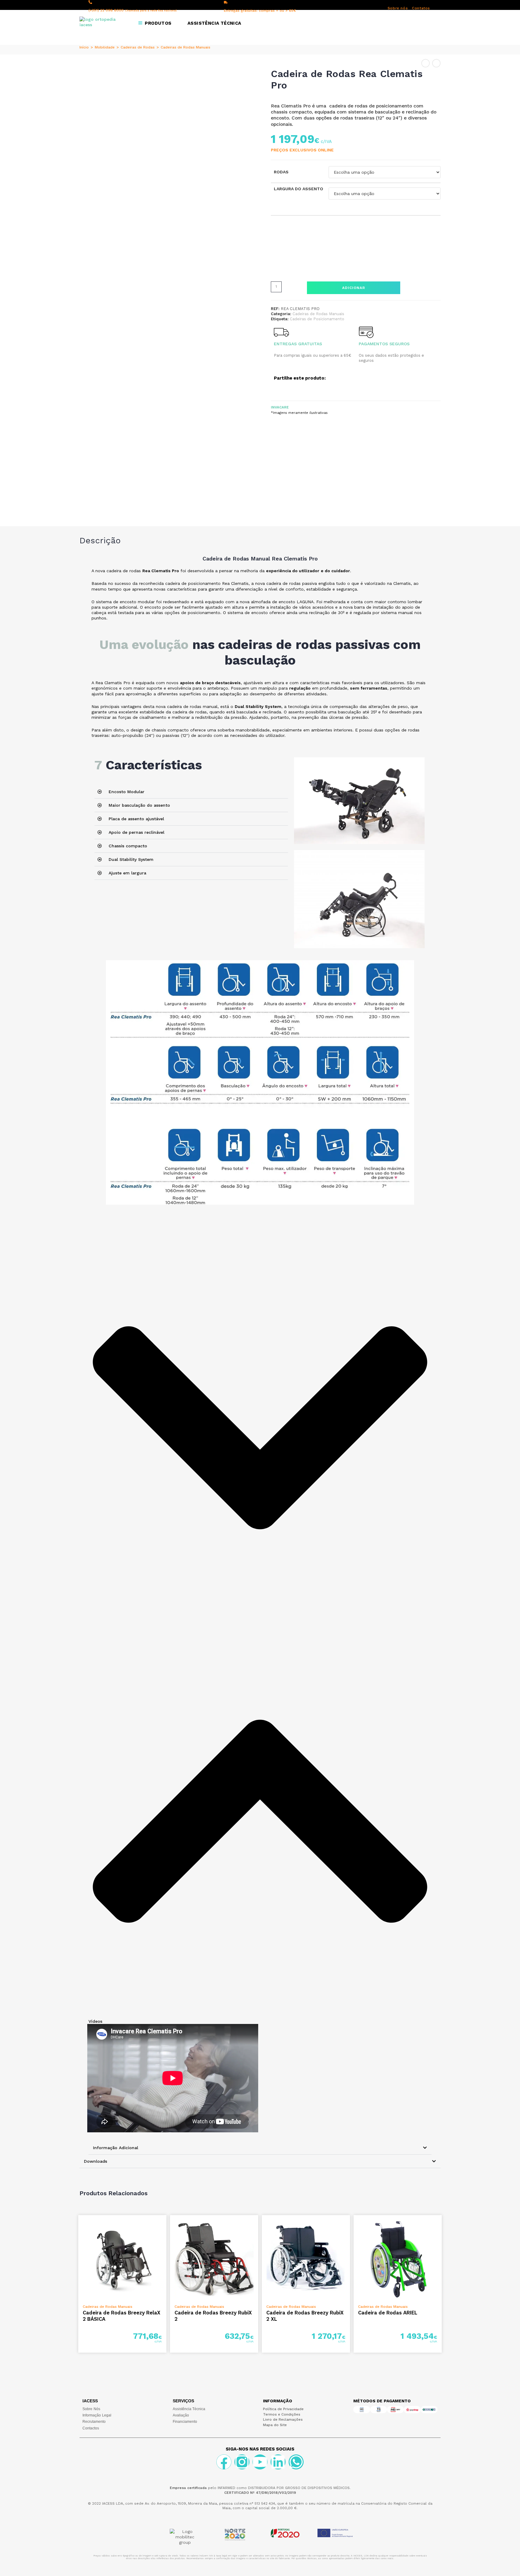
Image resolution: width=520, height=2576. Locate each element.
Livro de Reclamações (283, 2419)
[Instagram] (242, 2462)
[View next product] (436, 63)
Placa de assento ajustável (136, 819)
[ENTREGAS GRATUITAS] (281, 332)
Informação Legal (97, 2415)
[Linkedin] (278, 2462)
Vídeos (95, 2021)
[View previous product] (426, 63)
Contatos (421, 8)
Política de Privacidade (283, 2409)
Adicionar (354, 288)
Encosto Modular (127, 792)
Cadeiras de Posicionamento (317, 319)
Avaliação (181, 2415)
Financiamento (185, 2422)
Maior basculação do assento (139, 805)
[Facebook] (224, 2462)
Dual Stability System (131, 859)
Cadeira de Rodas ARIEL (388, 2313)
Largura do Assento (299, 189)
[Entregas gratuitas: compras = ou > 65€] (226, 2)
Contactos (91, 2428)
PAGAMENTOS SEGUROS (384, 344)
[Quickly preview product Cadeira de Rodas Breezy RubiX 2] (255, 2226)
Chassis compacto (128, 846)
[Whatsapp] (296, 2462)
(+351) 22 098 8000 (133, 10)
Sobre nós (398, 8)
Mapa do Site (275, 2425)
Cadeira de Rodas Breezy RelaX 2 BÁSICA (122, 2316)
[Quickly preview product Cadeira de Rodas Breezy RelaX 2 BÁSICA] (163, 2226)
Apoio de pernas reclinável (136, 832)
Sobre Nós (91, 2409)
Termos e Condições (282, 2414)
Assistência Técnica (189, 2409)
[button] (191, 792)
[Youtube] (260, 2462)
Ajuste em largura (127, 873)
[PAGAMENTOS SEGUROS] (366, 332)
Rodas (281, 172)
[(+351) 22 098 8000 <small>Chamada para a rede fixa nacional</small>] (90, 2)
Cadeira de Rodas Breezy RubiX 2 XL (305, 2316)
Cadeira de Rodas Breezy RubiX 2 (213, 2316)
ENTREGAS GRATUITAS (298, 344)
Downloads (96, 2161)
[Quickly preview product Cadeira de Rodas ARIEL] (439, 2226)
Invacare (280, 407)
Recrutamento (94, 2422)
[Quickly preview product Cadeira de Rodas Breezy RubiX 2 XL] (347, 2226)
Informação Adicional (116, 2148)
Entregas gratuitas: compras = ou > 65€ (260, 11)
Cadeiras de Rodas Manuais (186, 47)
